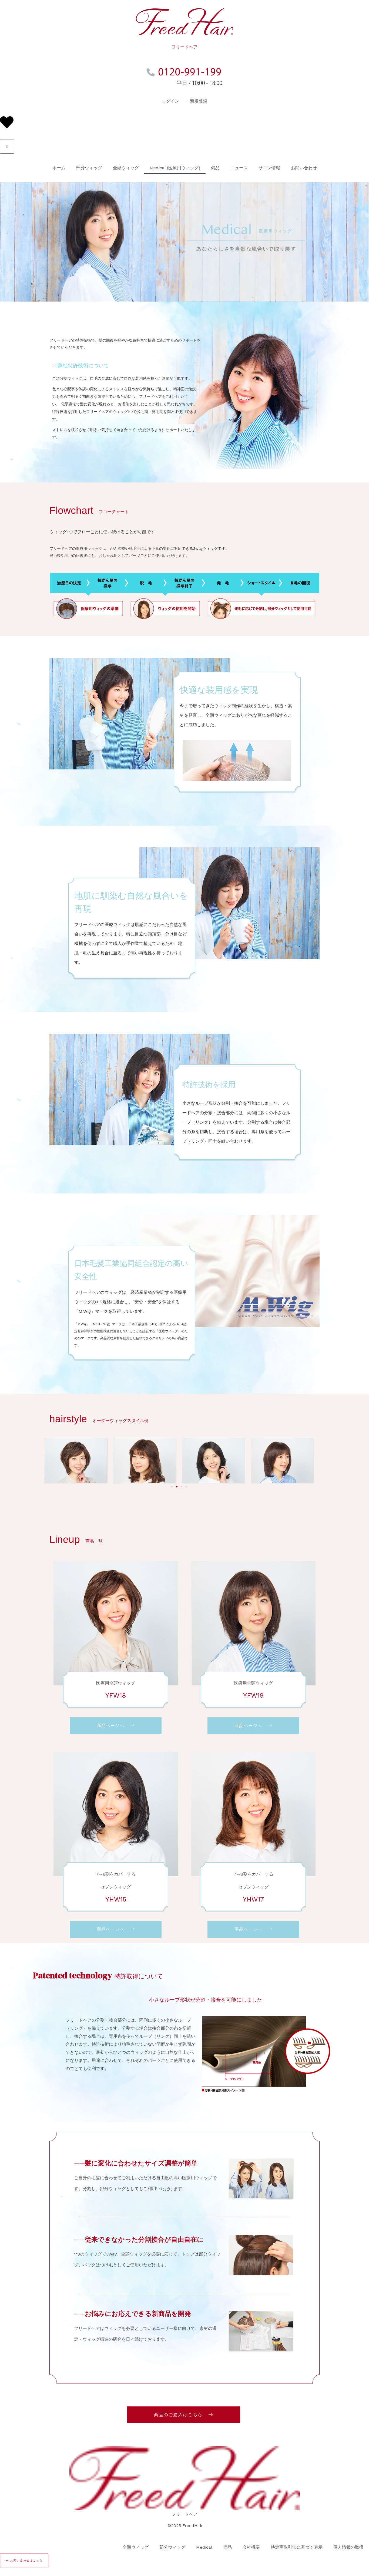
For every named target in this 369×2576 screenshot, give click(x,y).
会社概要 (251, 2547)
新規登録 (199, 101)
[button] (172, 1487)
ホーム (59, 168)
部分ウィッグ (89, 168)
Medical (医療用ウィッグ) (175, 168)
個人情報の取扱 (348, 2547)
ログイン (170, 101)
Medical (204, 2547)
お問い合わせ (304, 168)
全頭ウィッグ (126, 168)
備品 (215, 168)
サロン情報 (269, 168)
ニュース (239, 168)
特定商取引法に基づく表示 (297, 2547)
